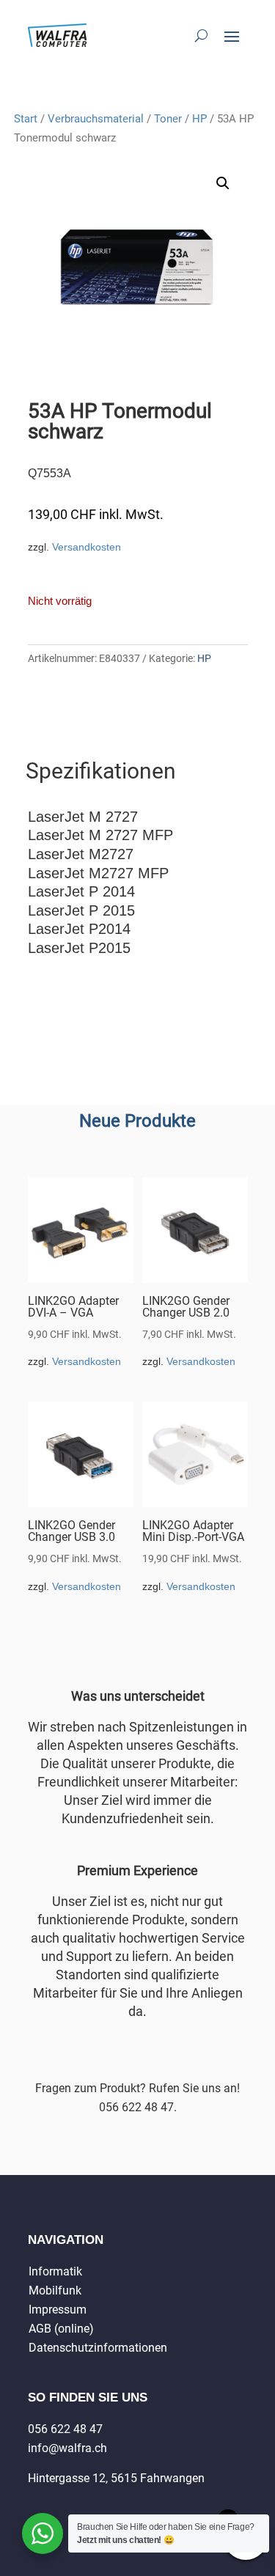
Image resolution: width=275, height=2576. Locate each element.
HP (199, 119)
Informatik (55, 2271)
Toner (168, 119)
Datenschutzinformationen (98, 2348)
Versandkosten (87, 547)
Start (26, 119)
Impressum (58, 2310)
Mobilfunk (55, 2290)
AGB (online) (61, 2329)
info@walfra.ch (67, 2448)
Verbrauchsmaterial (96, 119)
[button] (223, 183)
